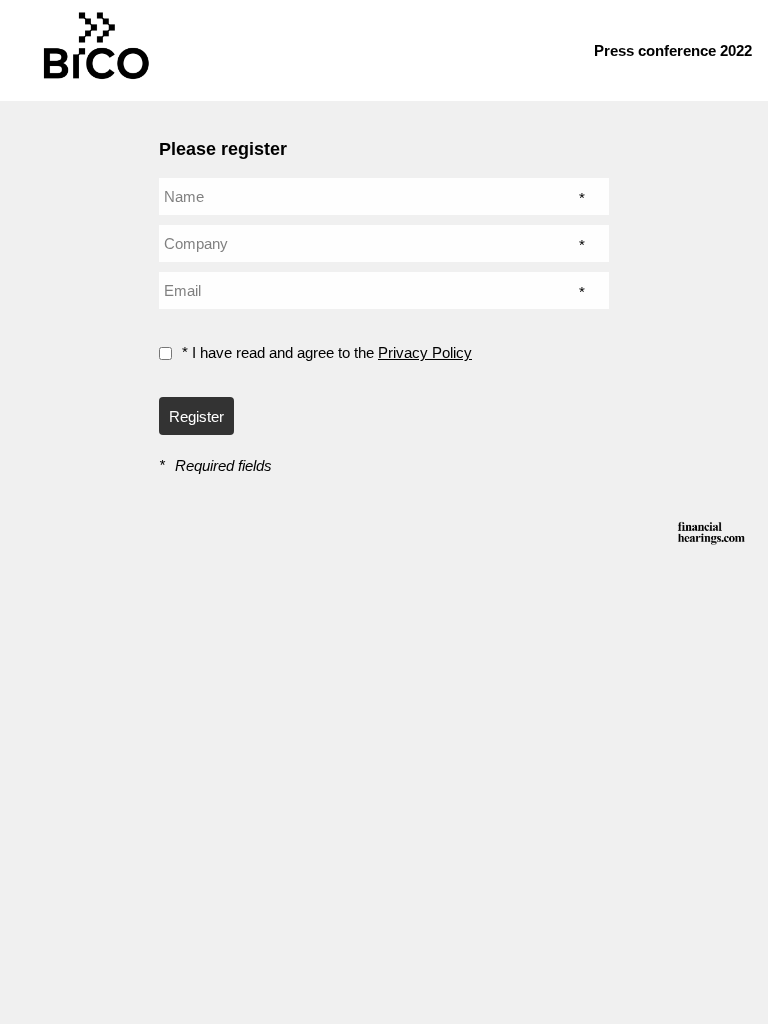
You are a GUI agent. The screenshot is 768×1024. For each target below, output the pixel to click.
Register (196, 416)
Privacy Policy (425, 352)
